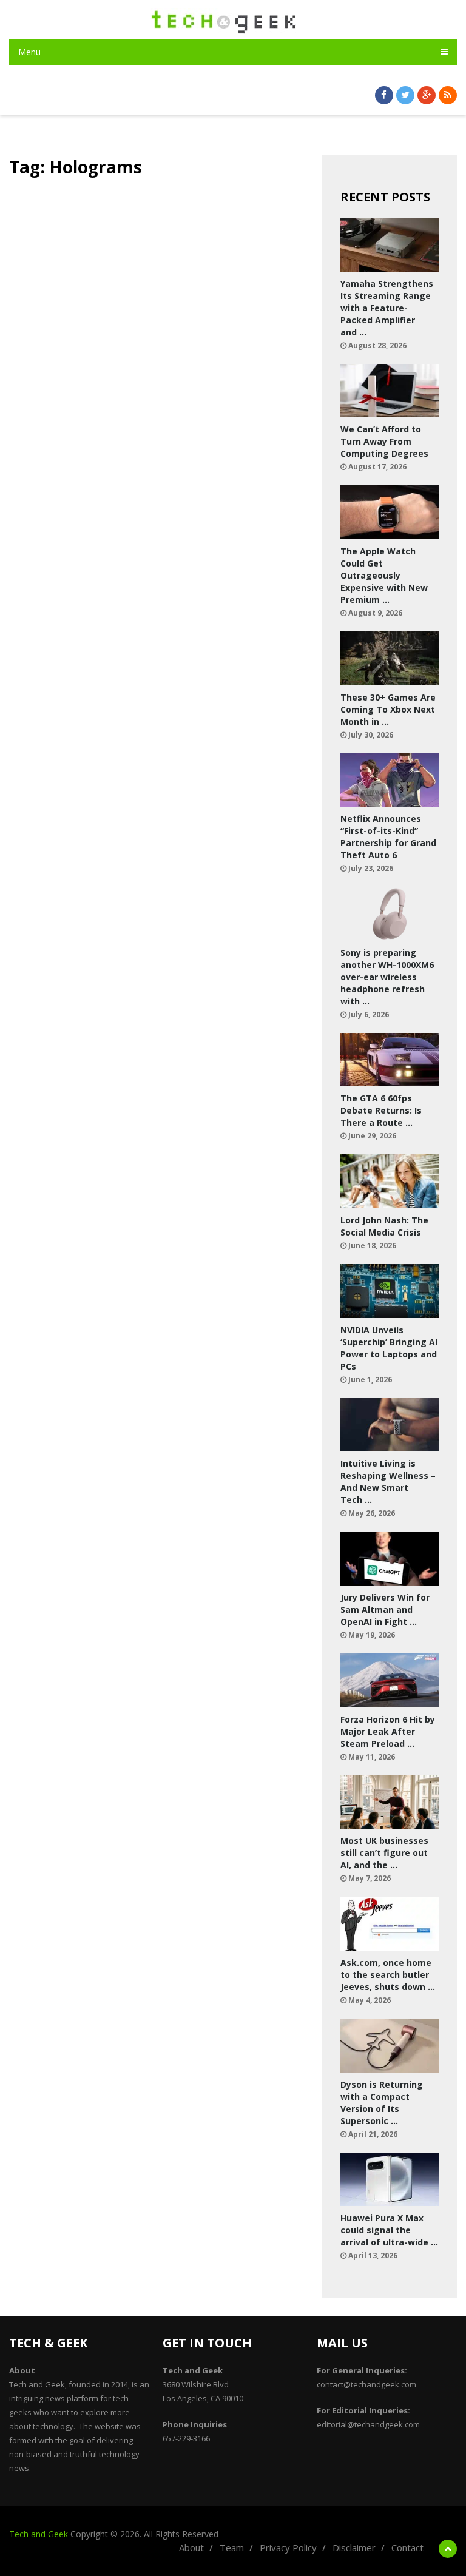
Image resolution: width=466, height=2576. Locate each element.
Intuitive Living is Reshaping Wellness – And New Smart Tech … (388, 1481)
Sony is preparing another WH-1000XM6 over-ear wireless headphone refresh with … (387, 977)
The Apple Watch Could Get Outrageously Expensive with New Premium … (384, 575)
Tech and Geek (39, 2534)
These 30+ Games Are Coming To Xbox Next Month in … (388, 709)
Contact (407, 2547)
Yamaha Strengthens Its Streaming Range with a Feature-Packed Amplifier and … (387, 308)
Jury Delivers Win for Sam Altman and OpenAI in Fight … (385, 1609)
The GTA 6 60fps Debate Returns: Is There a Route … (381, 1110)
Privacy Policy (288, 2547)
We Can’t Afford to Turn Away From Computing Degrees (384, 441)
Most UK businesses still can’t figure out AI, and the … (384, 1853)
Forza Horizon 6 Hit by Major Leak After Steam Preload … (388, 1731)
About (191, 2547)
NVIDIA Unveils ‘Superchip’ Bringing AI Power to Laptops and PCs (389, 1348)
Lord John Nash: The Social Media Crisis (384, 1226)
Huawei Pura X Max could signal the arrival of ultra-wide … (389, 2230)
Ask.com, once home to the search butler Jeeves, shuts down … (388, 1975)
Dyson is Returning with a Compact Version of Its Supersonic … (382, 2103)
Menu (29, 52)
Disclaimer (354, 2547)
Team (232, 2547)
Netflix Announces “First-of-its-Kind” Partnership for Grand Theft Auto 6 (388, 837)
